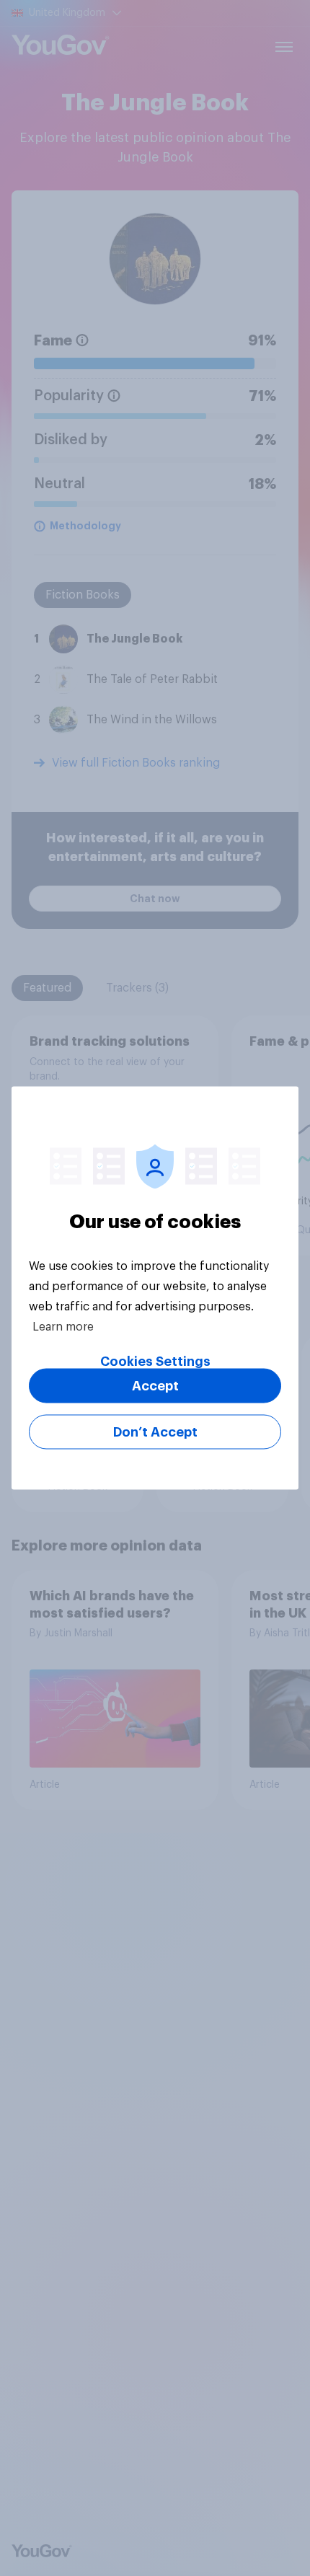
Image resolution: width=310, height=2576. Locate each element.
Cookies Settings (155, 1362)
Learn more (63, 1327)
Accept (155, 1386)
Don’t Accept (155, 1432)
